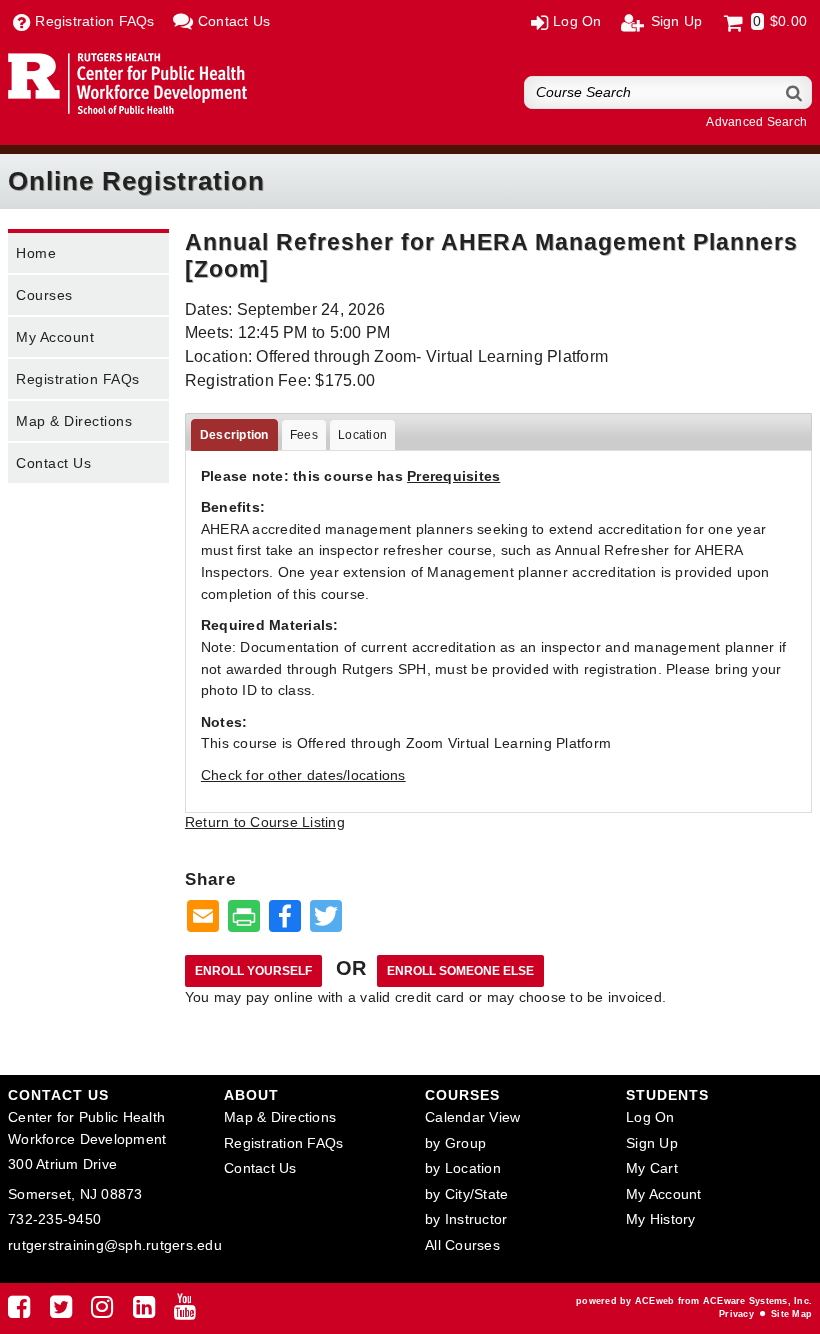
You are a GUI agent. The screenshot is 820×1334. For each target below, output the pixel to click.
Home (36, 253)
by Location (463, 1168)
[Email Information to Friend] (203, 917)
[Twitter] (61, 1311)
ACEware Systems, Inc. (757, 1301)
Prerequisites (453, 476)
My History (661, 1219)
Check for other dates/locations (303, 775)
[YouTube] (185, 1311)
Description (234, 435)
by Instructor (466, 1219)
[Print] (244, 917)
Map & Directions (74, 421)
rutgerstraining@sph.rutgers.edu (115, 1245)
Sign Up (652, 1143)
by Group (455, 1143)
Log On (650, 1117)
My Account (55, 337)
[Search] (795, 92)
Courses (44, 295)
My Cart (652, 1168)
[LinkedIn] (144, 1311)
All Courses (462, 1245)
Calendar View (472, 1117)
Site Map (791, 1314)
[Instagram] (102, 1311)
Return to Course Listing (265, 822)
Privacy (736, 1314)
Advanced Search (756, 122)
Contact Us (53, 463)
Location (362, 435)
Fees (304, 435)
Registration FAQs (78, 379)
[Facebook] (19, 1311)
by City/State (466, 1194)
